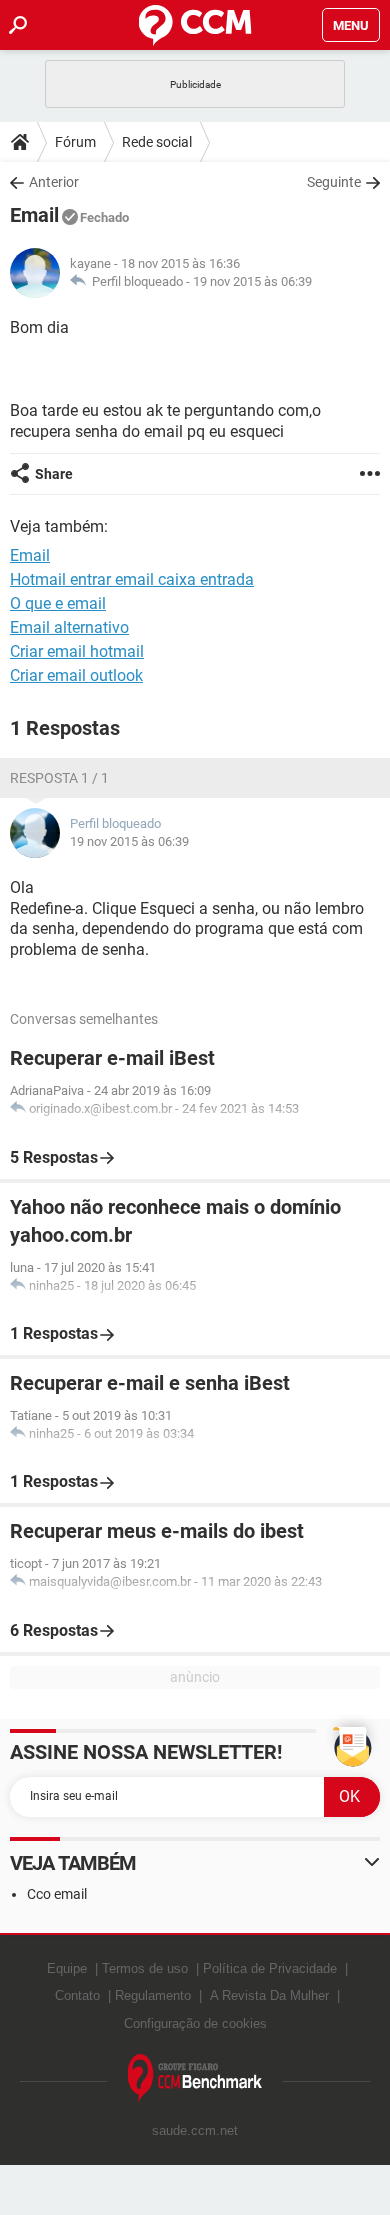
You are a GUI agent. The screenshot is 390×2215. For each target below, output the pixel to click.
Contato (77, 1995)
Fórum (75, 142)
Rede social (157, 142)
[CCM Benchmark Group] (195, 2078)
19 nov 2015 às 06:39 (252, 281)
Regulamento (153, 1995)
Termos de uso (145, 1968)
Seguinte (334, 182)
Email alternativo (69, 627)
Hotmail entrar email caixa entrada (132, 579)
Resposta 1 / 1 (59, 778)
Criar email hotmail (77, 651)
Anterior (54, 182)
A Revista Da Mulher (269, 1995)
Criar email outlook (76, 675)
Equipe (67, 1968)
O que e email (58, 603)
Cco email (57, 1894)
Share (54, 474)
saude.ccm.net (195, 2130)
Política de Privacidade (270, 1968)
